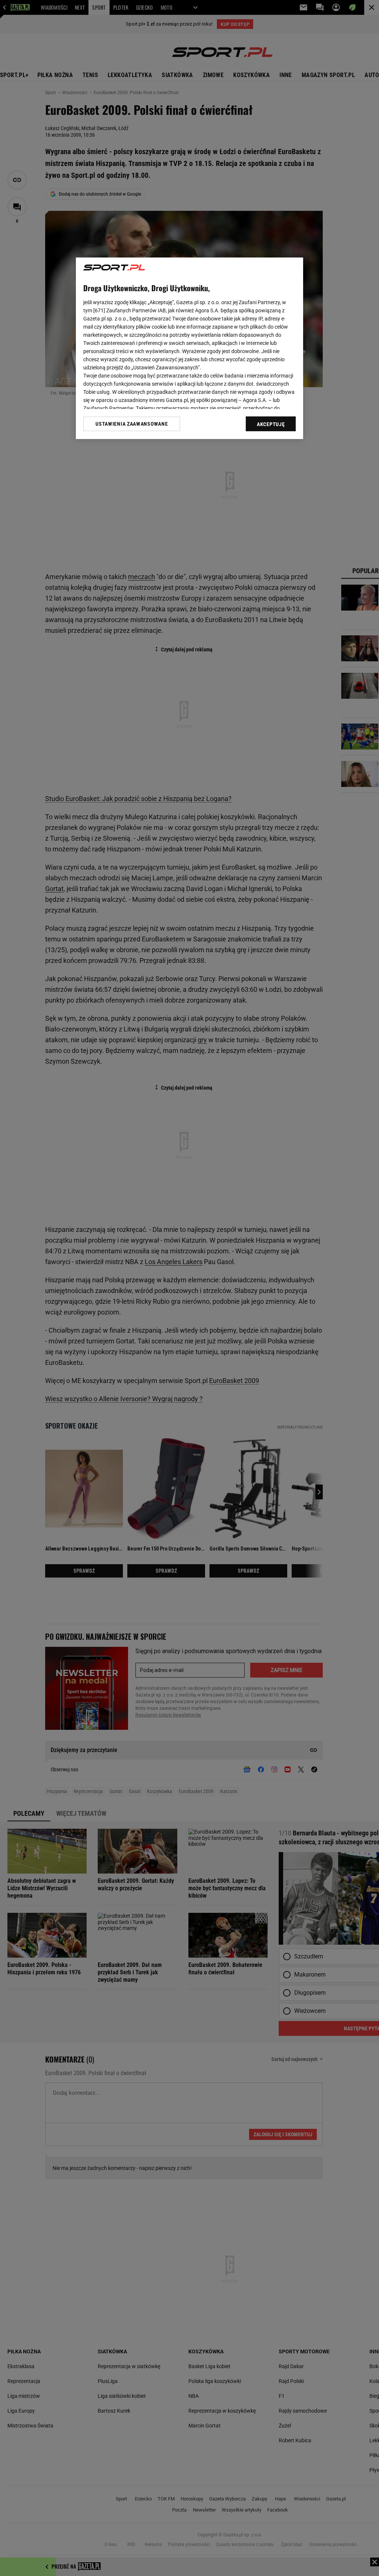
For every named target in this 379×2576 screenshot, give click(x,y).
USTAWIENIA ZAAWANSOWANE (132, 424)
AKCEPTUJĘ (271, 424)
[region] (189, 348)
